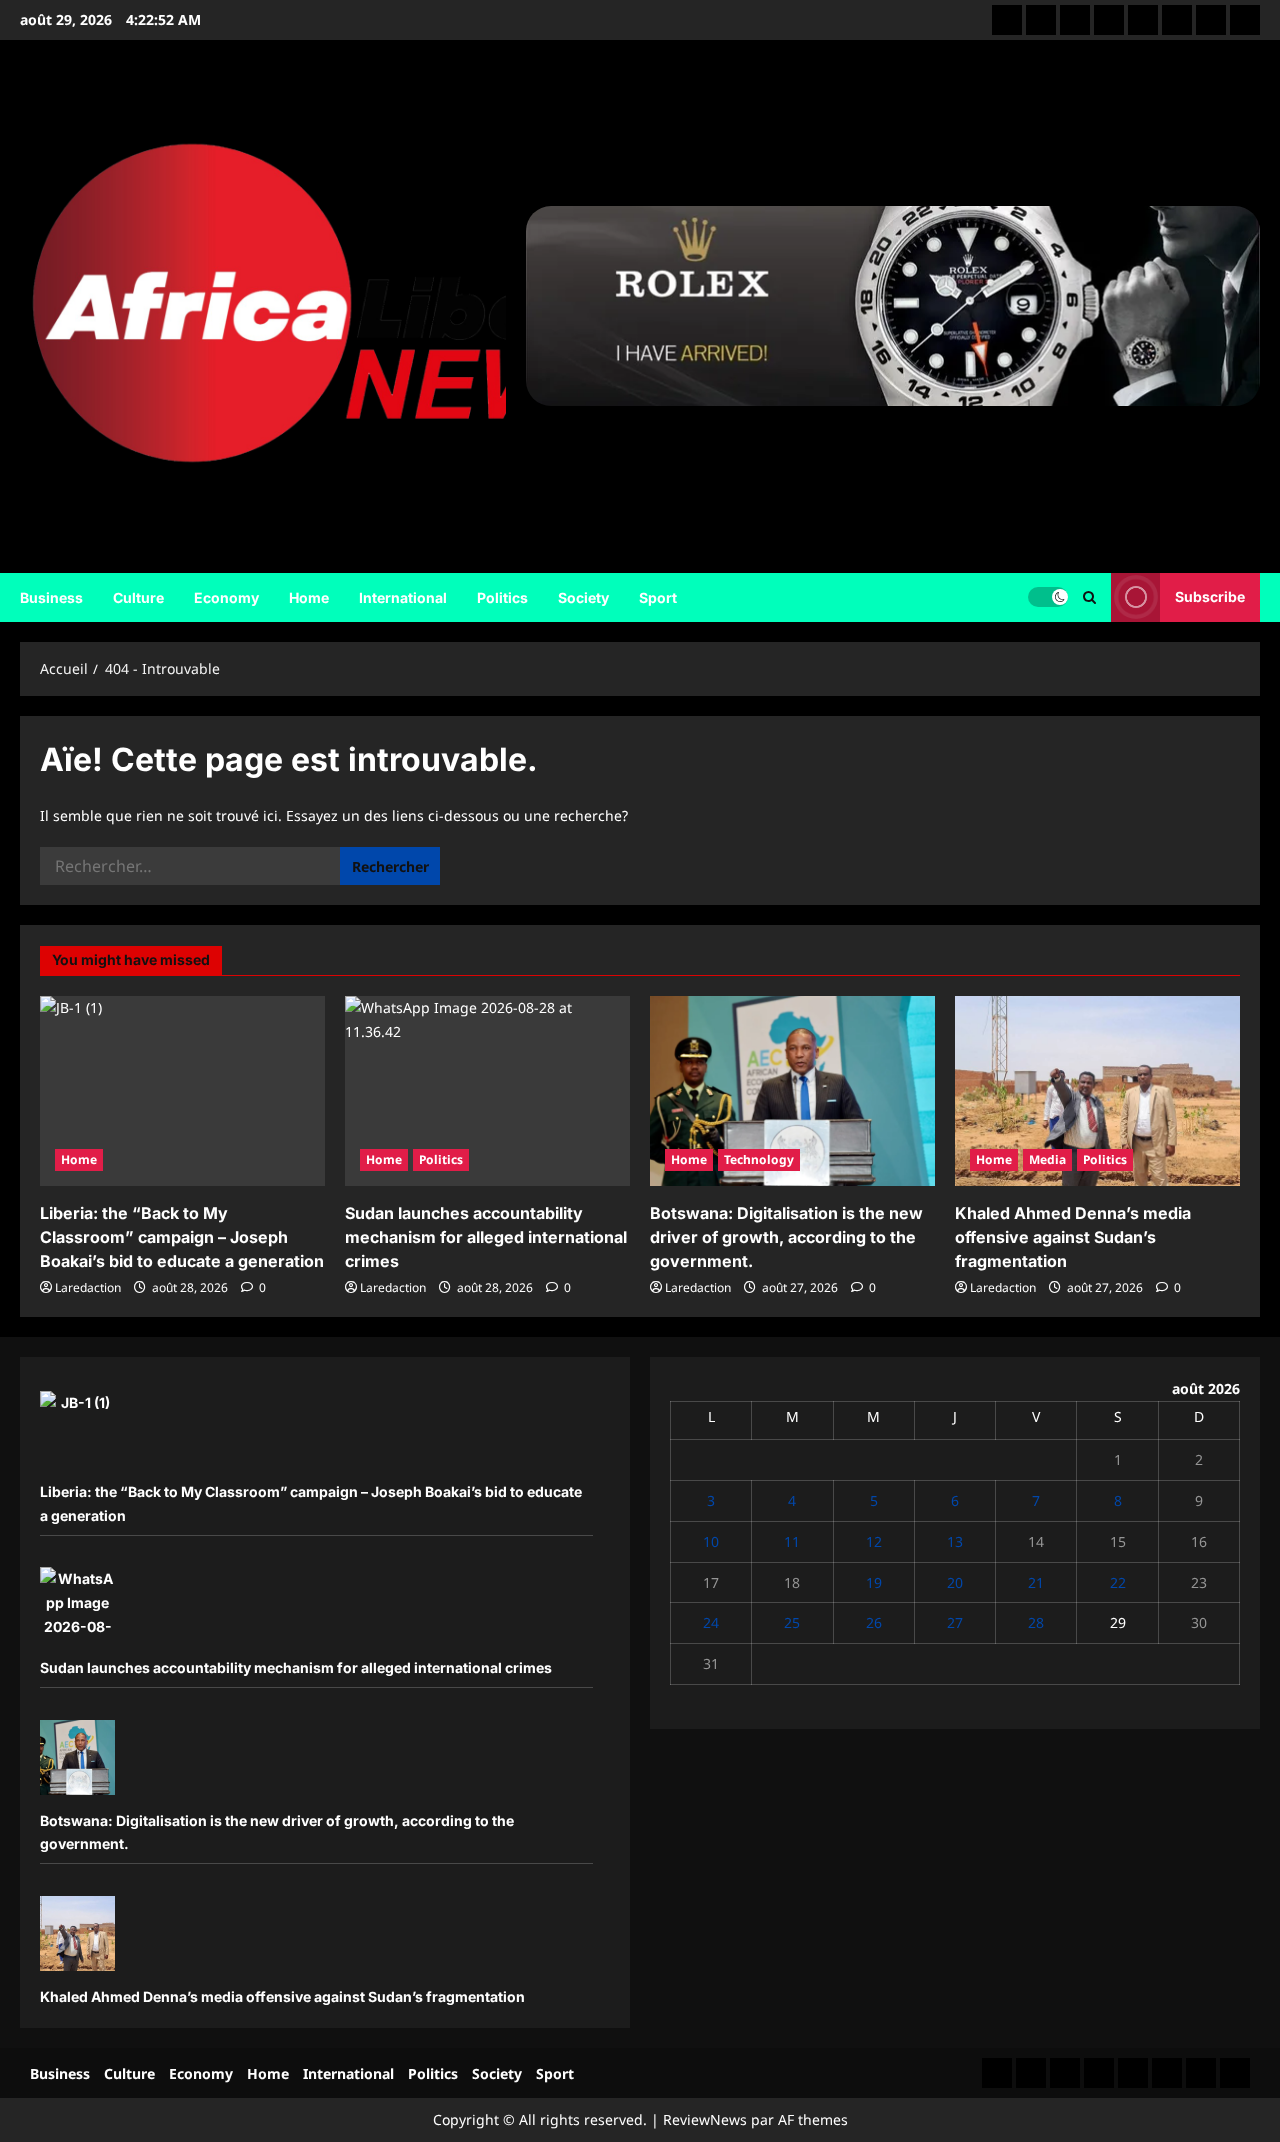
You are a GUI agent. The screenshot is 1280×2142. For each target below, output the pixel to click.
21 (1036, 1582)
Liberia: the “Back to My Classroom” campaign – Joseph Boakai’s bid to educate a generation (182, 1237)
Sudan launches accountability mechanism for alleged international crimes (486, 1237)
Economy (226, 597)
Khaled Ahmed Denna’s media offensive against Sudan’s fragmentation (1073, 1237)
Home (309, 597)
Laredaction (88, 1287)
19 (874, 1582)
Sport (658, 597)
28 (1036, 1622)
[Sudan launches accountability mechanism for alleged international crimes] (487, 1091)
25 (792, 1622)
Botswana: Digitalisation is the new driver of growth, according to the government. (786, 1237)
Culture (138, 597)
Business (51, 597)
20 (955, 1582)
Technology (759, 1159)
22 (1118, 1582)
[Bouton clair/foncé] (1048, 597)
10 (711, 1541)
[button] (1089, 597)
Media (1047, 1159)
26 (874, 1622)
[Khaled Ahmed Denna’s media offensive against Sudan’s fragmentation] (1097, 1091)
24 (711, 1622)
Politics (502, 597)
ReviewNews (705, 2119)
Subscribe (1210, 596)
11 (792, 1541)
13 (955, 1541)
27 (955, 1622)
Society (583, 597)
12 (874, 1541)
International (403, 597)
